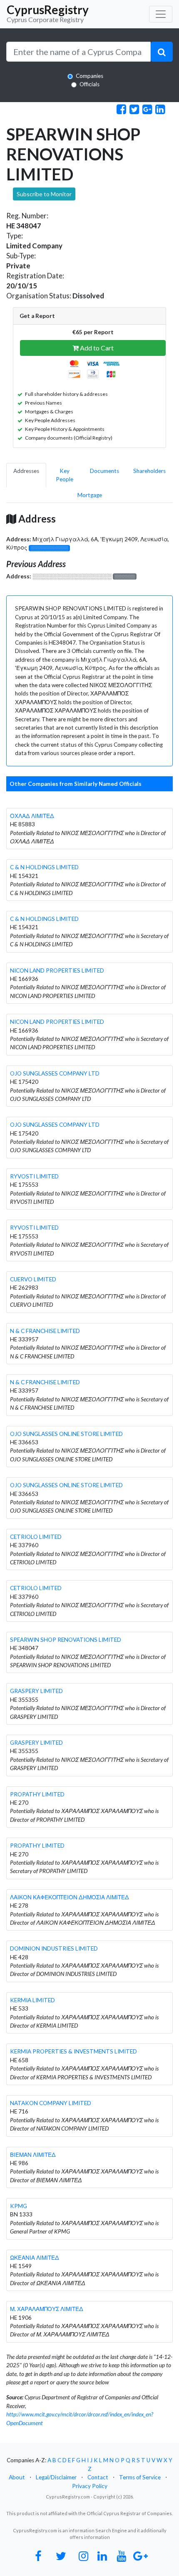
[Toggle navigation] (161, 14)
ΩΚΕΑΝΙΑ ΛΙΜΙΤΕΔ (35, 2258)
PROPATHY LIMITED (37, 1794)
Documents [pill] (104, 471)
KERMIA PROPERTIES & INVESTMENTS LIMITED (73, 2051)
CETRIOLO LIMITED (36, 1537)
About (17, 2477)
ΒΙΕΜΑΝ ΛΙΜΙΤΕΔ (33, 2155)
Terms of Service (140, 2477)
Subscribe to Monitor (44, 194)
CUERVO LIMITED (33, 1279)
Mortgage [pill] (90, 495)
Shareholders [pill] (149, 471)
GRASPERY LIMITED (36, 1691)
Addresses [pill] (26, 471)
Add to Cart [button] (96, 348)
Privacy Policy (90, 2486)
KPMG (19, 2206)
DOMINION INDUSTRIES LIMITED (54, 1948)
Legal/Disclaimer (56, 2477)
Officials (89, 84)
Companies (89, 76)
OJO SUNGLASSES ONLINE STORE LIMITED (66, 1434)
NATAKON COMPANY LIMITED (51, 2103)
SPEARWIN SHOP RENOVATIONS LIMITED (66, 1640)
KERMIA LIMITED (32, 2000)
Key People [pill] (65, 475)
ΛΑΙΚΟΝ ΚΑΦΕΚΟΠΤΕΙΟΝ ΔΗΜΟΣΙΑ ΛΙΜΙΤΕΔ (70, 1897)
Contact (98, 2477)
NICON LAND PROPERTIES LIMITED (57, 970)
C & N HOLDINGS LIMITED (44, 867)
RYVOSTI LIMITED (34, 1176)
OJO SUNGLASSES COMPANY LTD (55, 1073)
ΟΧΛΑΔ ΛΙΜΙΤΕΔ (32, 816)
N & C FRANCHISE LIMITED (45, 1331)
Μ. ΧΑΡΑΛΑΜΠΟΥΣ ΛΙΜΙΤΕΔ (47, 2309)
